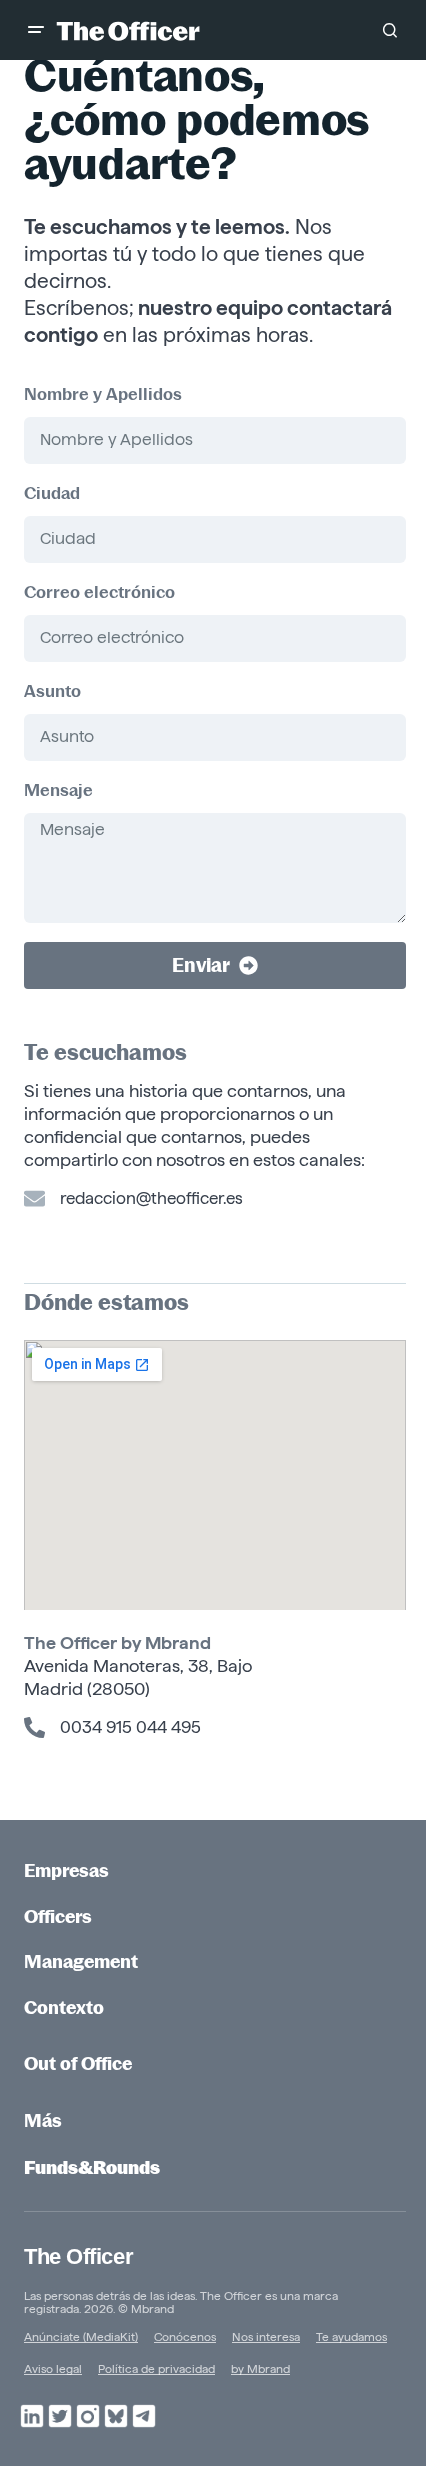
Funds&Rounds (92, 2167)
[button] (36, 30)
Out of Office (78, 2063)
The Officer (78, 2256)
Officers (58, 1916)
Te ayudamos (351, 2336)
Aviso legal (53, 2368)
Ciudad (52, 493)
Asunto (52, 691)
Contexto (64, 2007)
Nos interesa (266, 2336)
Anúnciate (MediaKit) (81, 2336)
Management (81, 1961)
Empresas (66, 1870)
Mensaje (58, 790)
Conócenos (185, 2336)
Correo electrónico (99, 592)
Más (43, 2120)
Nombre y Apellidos (103, 394)
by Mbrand (166, 1642)
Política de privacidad (156, 2368)
